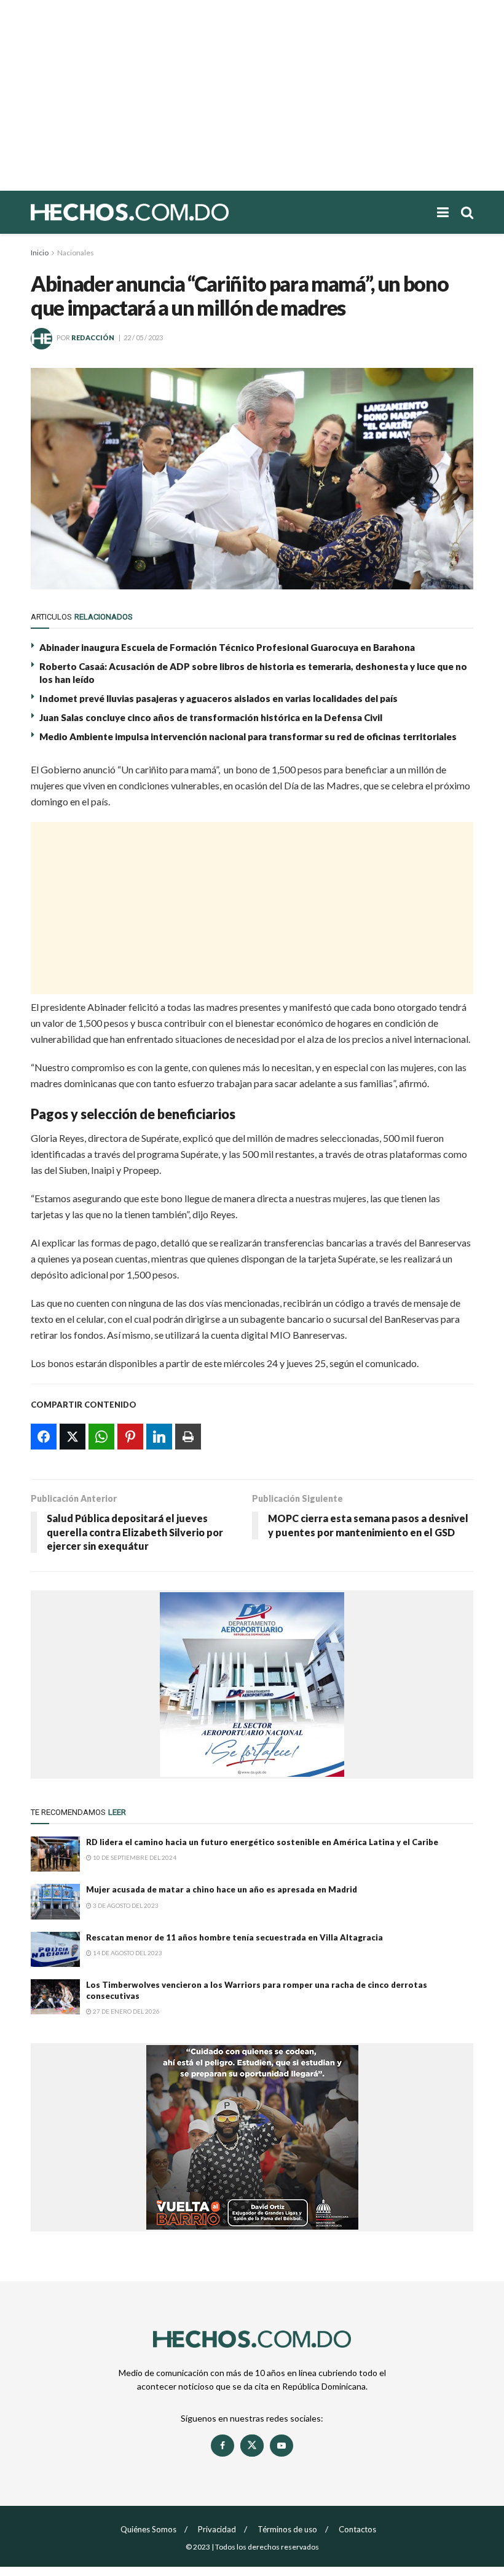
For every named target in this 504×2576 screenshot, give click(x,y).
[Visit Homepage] (172, 212)
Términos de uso (287, 2529)
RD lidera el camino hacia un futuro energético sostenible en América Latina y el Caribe (262, 1842)
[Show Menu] (443, 212)
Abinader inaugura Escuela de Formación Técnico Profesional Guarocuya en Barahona (227, 647)
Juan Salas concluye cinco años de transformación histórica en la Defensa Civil (211, 717)
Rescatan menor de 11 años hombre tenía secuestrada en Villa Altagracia (234, 1937)
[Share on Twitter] (73, 1437)
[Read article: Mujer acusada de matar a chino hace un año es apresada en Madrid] (55, 1901)
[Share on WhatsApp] (101, 1437)
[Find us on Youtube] (282, 2446)
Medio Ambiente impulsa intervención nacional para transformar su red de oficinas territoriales (248, 736)
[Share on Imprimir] (188, 1437)
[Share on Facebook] (44, 1437)
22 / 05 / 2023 (143, 337)
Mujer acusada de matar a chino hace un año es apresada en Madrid (222, 1889)
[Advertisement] (252, 95)
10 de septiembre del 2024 (134, 1857)
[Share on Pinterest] (130, 1437)
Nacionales (76, 253)
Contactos (357, 2529)
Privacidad (217, 2529)
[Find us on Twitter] (252, 2446)
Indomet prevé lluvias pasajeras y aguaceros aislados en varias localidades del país (219, 698)
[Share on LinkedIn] (159, 1437)
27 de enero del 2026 (126, 2011)
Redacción (93, 337)
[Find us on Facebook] (222, 2446)
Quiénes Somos (148, 2529)
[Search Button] (467, 212)
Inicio (40, 253)
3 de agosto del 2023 (125, 1905)
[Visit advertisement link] (252, 1685)
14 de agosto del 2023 (127, 1953)
